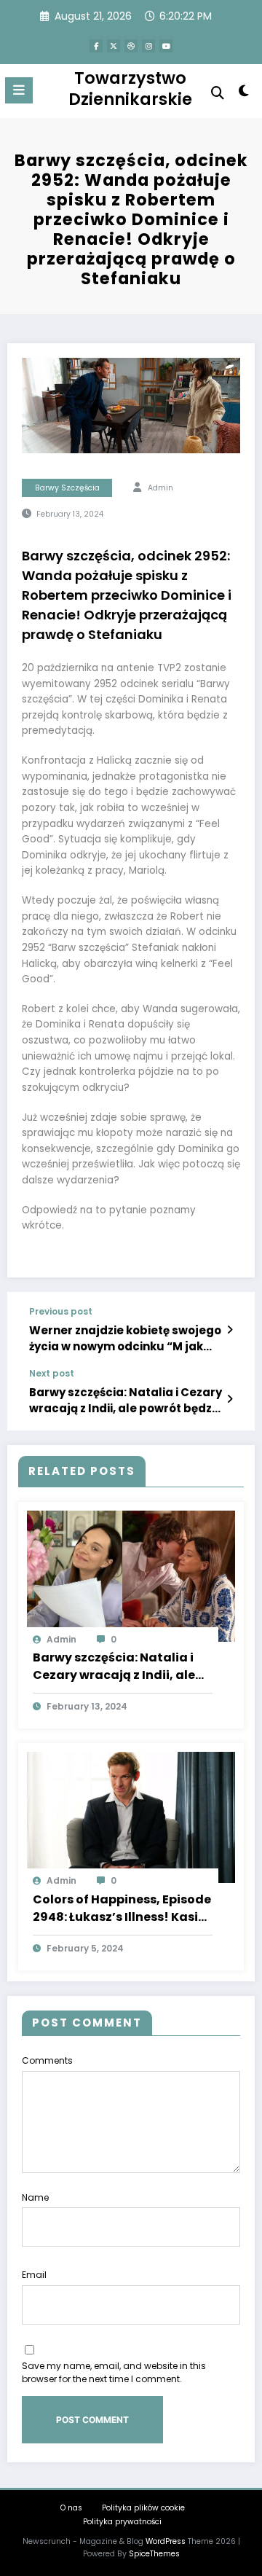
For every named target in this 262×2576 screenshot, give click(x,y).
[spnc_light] (244, 94)
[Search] (218, 93)
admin (160, 488)
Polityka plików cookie (143, 2508)
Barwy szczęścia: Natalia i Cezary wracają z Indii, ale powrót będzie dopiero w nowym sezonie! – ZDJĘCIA (126, 1400)
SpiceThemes (154, 2554)
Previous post (61, 1312)
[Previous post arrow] (230, 1330)
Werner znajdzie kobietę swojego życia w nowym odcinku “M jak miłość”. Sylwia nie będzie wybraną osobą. (130, 1338)
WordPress (166, 2541)
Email (34, 2275)
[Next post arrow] (230, 1399)
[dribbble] (131, 46)
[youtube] (166, 46)
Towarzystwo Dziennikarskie (130, 89)
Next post (52, 1374)
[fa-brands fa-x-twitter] (114, 46)
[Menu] (19, 90)
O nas (71, 2508)
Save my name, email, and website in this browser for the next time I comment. (114, 2372)
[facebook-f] (96, 46)
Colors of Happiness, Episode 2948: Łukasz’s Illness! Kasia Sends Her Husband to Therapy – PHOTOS (122, 1908)
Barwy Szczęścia (67, 488)
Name (35, 2197)
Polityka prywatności (122, 2522)
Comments (47, 2060)
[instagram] (148, 46)
